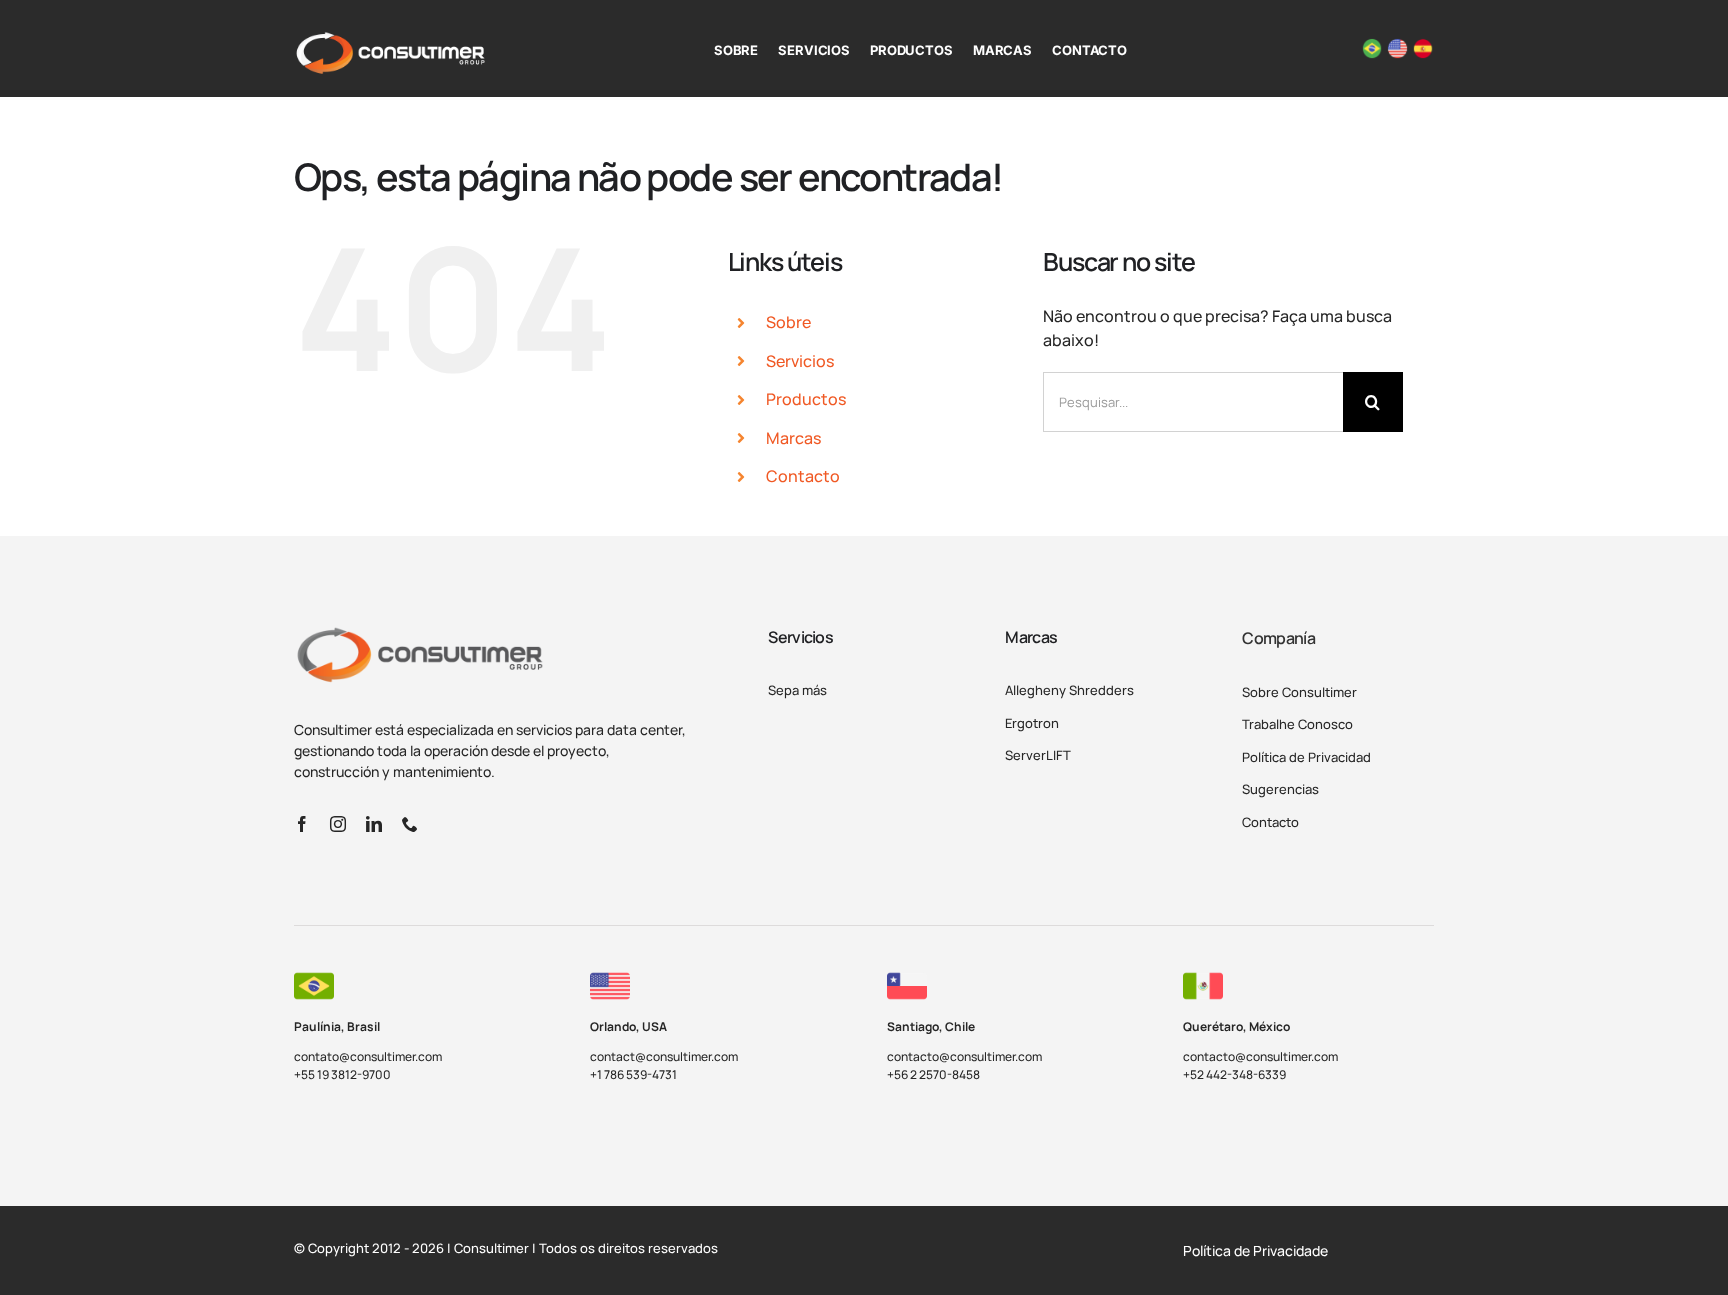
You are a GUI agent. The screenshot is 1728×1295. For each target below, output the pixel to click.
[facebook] (302, 824)
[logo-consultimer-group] (419, 634)
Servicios (800, 361)
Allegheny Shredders (1069, 690)
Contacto (803, 476)
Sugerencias (1280, 789)
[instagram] (338, 824)
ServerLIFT (1038, 755)
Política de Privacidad (1306, 757)
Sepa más (797, 690)
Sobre (788, 322)
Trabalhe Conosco (1297, 724)
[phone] (410, 824)
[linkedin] (374, 824)
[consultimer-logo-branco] (390, 39)
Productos (806, 399)
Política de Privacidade (1255, 1250)
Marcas (793, 438)
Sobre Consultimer (1299, 692)
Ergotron (1032, 723)
